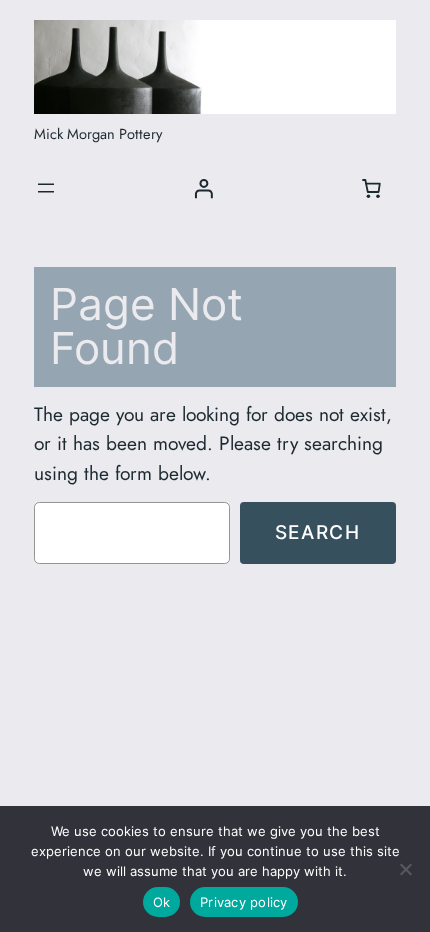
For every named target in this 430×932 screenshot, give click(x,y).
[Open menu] (46, 188)
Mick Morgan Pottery (98, 133)
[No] (405, 869)
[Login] (203, 188)
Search (318, 532)
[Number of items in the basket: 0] (372, 188)
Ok (162, 902)
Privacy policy (244, 902)
